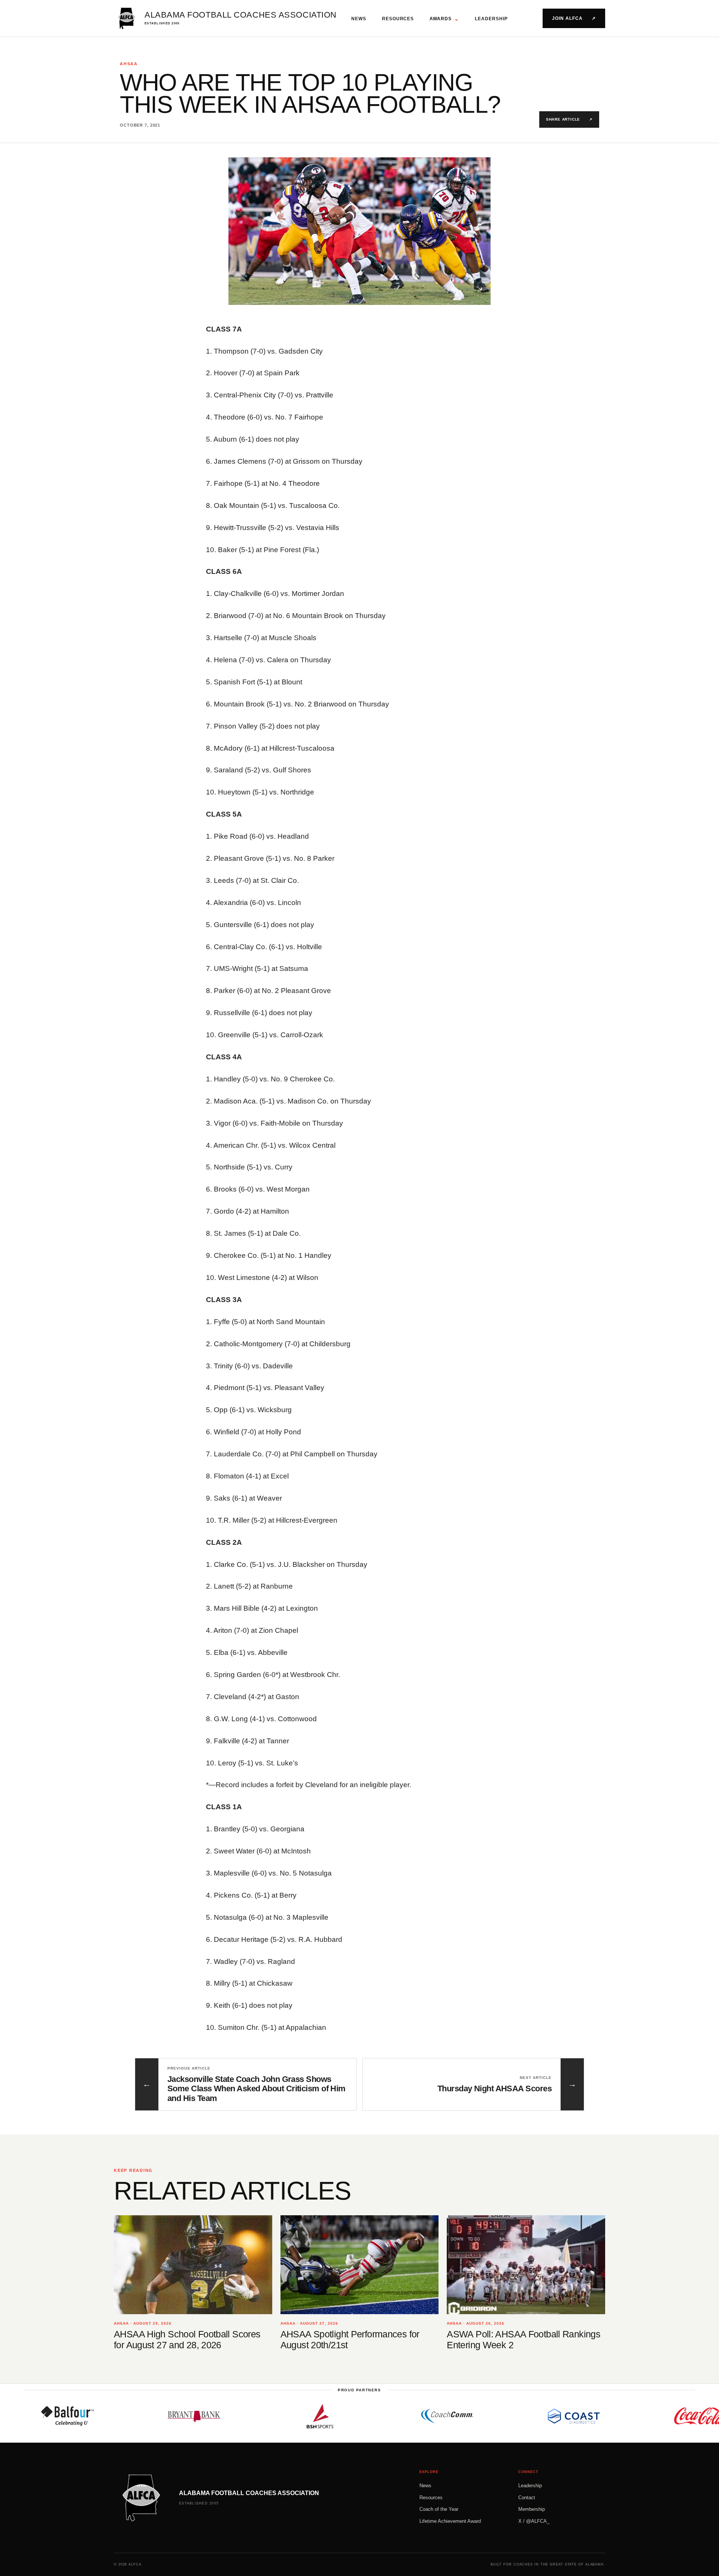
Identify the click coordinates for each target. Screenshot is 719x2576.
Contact (527, 2498)
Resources (398, 19)
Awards (444, 19)
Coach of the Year (439, 2509)
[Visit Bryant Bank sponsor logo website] (118, 2416)
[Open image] (359, 231)
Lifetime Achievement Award (450, 2521)
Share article (569, 119)
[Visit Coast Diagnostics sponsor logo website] (498, 2416)
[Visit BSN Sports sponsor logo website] (245, 2416)
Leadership (491, 19)
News (359, 19)
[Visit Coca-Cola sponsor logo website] (624, 2416)
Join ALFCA (574, 18)
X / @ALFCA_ (534, 2521)
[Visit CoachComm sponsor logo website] (371, 2416)
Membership (532, 2509)
